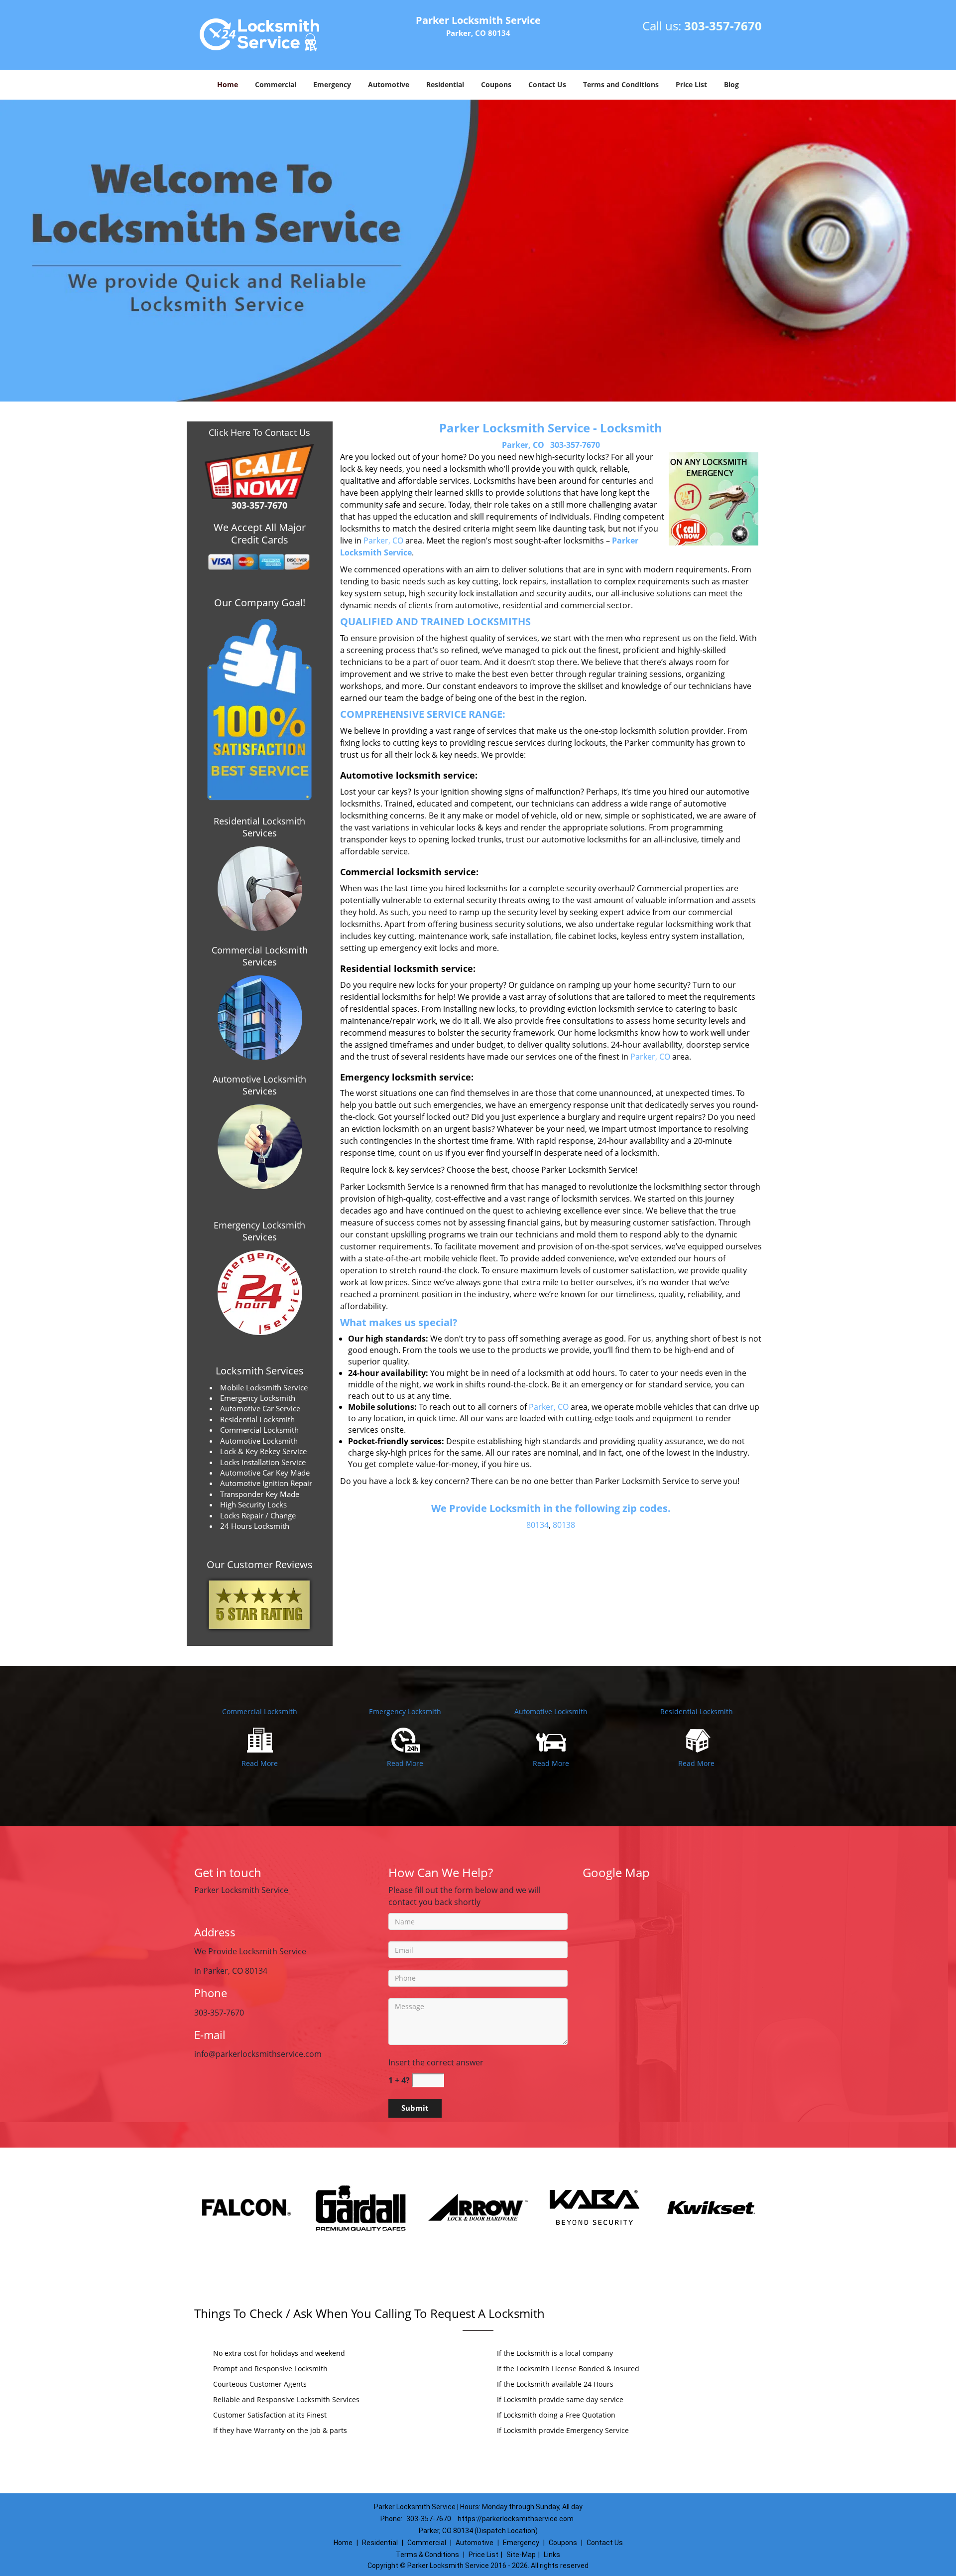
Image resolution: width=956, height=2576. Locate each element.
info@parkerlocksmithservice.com (258, 2054)
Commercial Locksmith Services (260, 956)
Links (552, 2555)
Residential (445, 84)
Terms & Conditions (427, 2555)
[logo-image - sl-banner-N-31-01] (478, 251)
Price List (691, 84)
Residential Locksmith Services (259, 827)
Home (228, 84)
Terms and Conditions (621, 84)
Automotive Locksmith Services (259, 1085)
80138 (564, 1525)
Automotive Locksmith (551, 1711)
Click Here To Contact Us (259, 432)
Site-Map (521, 2555)
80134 (538, 1525)
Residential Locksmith (697, 1711)
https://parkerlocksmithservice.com (516, 2519)
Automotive (389, 84)
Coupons (496, 84)
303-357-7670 (723, 26)
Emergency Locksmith (405, 1711)
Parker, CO (523, 445)
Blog (731, 84)
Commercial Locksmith (260, 1711)
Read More (260, 1763)
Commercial (276, 84)
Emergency (332, 84)
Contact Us (547, 84)
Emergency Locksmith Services (259, 1231)
